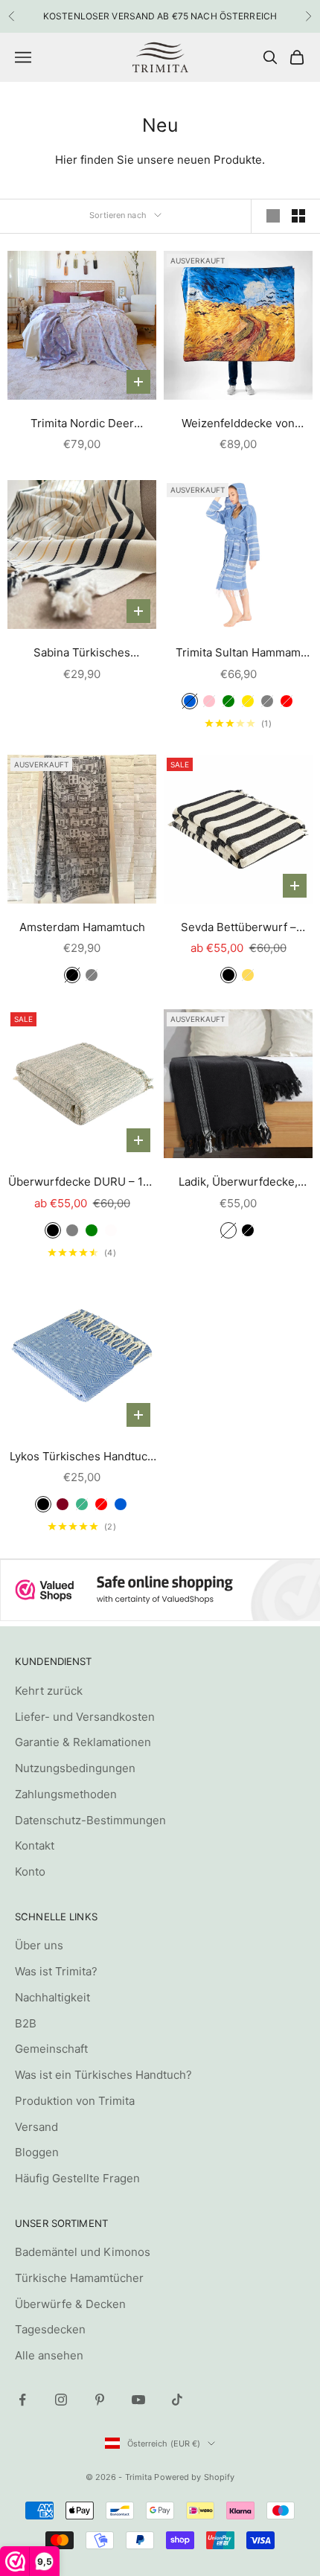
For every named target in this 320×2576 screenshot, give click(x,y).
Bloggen (37, 2152)
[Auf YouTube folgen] (138, 2400)
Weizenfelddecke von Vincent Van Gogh (238, 425)
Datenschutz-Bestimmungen (90, 1820)
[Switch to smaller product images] (298, 216)
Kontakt (35, 1845)
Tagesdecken (50, 2329)
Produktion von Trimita (75, 2101)
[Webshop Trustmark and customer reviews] (160, 1590)
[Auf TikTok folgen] (177, 2400)
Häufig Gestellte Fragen (77, 2178)
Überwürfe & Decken (70, 2304)
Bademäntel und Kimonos (83, 2252)
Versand (36, 2127)
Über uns (39, 1945)
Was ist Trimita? (56, 1971)
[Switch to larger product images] (273, 216)
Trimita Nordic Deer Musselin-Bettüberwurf (82, 425)
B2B (26, 2023)
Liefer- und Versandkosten (85, 1717)
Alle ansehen (49, 2355)
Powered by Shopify (194, 2477)
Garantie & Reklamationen (83, 1742)
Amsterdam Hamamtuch (82, 927)
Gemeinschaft (51, 2049)
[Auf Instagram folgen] (61, 2400)
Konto (30, 1872)
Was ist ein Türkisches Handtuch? (103, 2075)
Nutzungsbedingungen (75, 1768)
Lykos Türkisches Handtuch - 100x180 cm (82, 1458)
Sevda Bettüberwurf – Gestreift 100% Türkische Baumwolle (239, 929)
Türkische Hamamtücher (79, 2278)
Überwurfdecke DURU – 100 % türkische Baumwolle (82, 1183)
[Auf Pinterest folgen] (100, 2400)
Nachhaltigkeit (52, 1997)
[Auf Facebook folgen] (22, 2400)
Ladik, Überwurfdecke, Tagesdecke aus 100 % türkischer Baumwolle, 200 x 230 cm (239, 1183)
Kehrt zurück (49, 1691)
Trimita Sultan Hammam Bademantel (238, 654)
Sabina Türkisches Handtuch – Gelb (82, 654)
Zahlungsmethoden (66, 1794)
